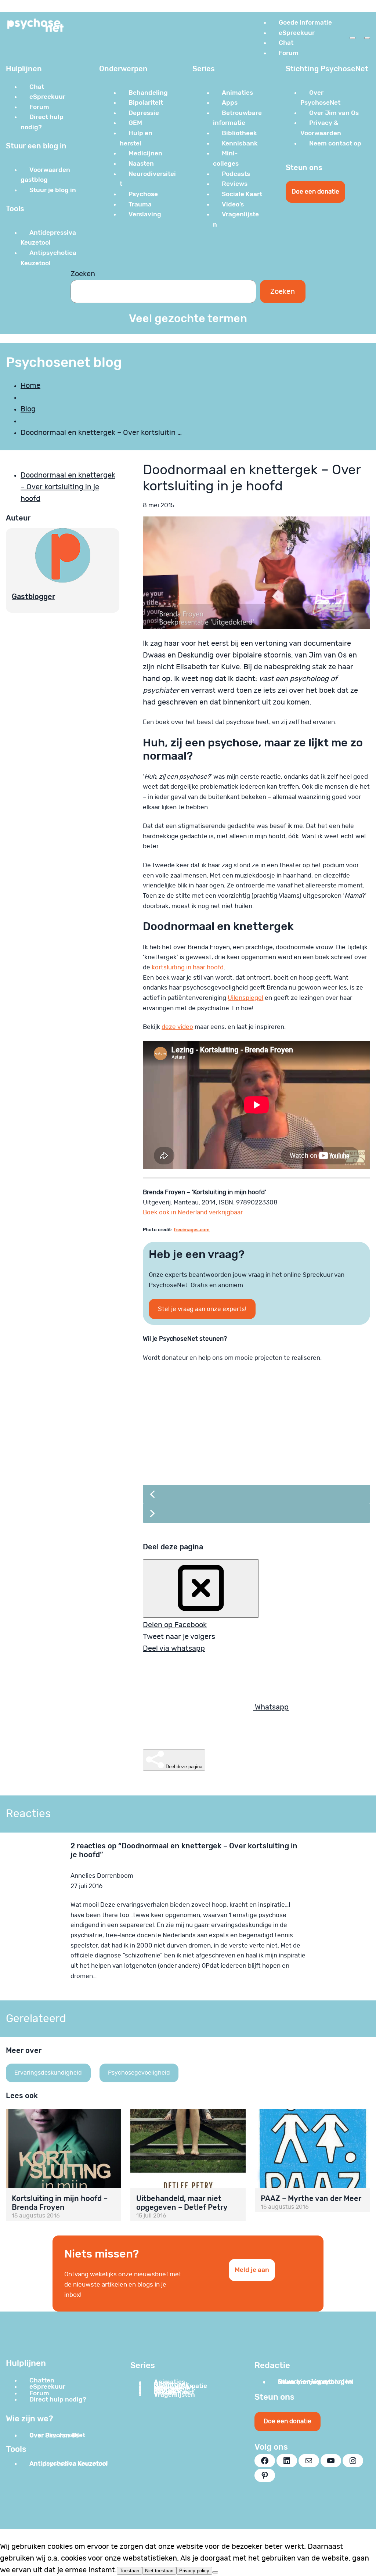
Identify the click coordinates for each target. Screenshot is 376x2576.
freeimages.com (192, 1230)
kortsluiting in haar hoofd (188, 967)
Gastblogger (33, 597)
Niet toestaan (159, 2571)
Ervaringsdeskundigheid (48, 2073)
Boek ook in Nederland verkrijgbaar (193, 1212)
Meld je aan (252, 2270)
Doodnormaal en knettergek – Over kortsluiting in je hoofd (68, 487)
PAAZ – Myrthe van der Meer (311, 2198)
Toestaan (129, 2571)
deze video (177, 1027)
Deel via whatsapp (174, 1649)
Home (30, 386)
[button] (256, 1494)
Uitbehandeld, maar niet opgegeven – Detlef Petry (182, 2203)
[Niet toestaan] (215, 2572)
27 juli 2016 (86, 1886)
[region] (256, 1452)
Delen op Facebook (175, 1625)
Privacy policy (194, 2571)
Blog (28, 409)
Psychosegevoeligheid (139, 2073)
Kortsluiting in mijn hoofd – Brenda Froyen (60, 2203)
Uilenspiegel (245, 998)
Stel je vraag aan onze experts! (202, 1309)
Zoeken (83, 274)
